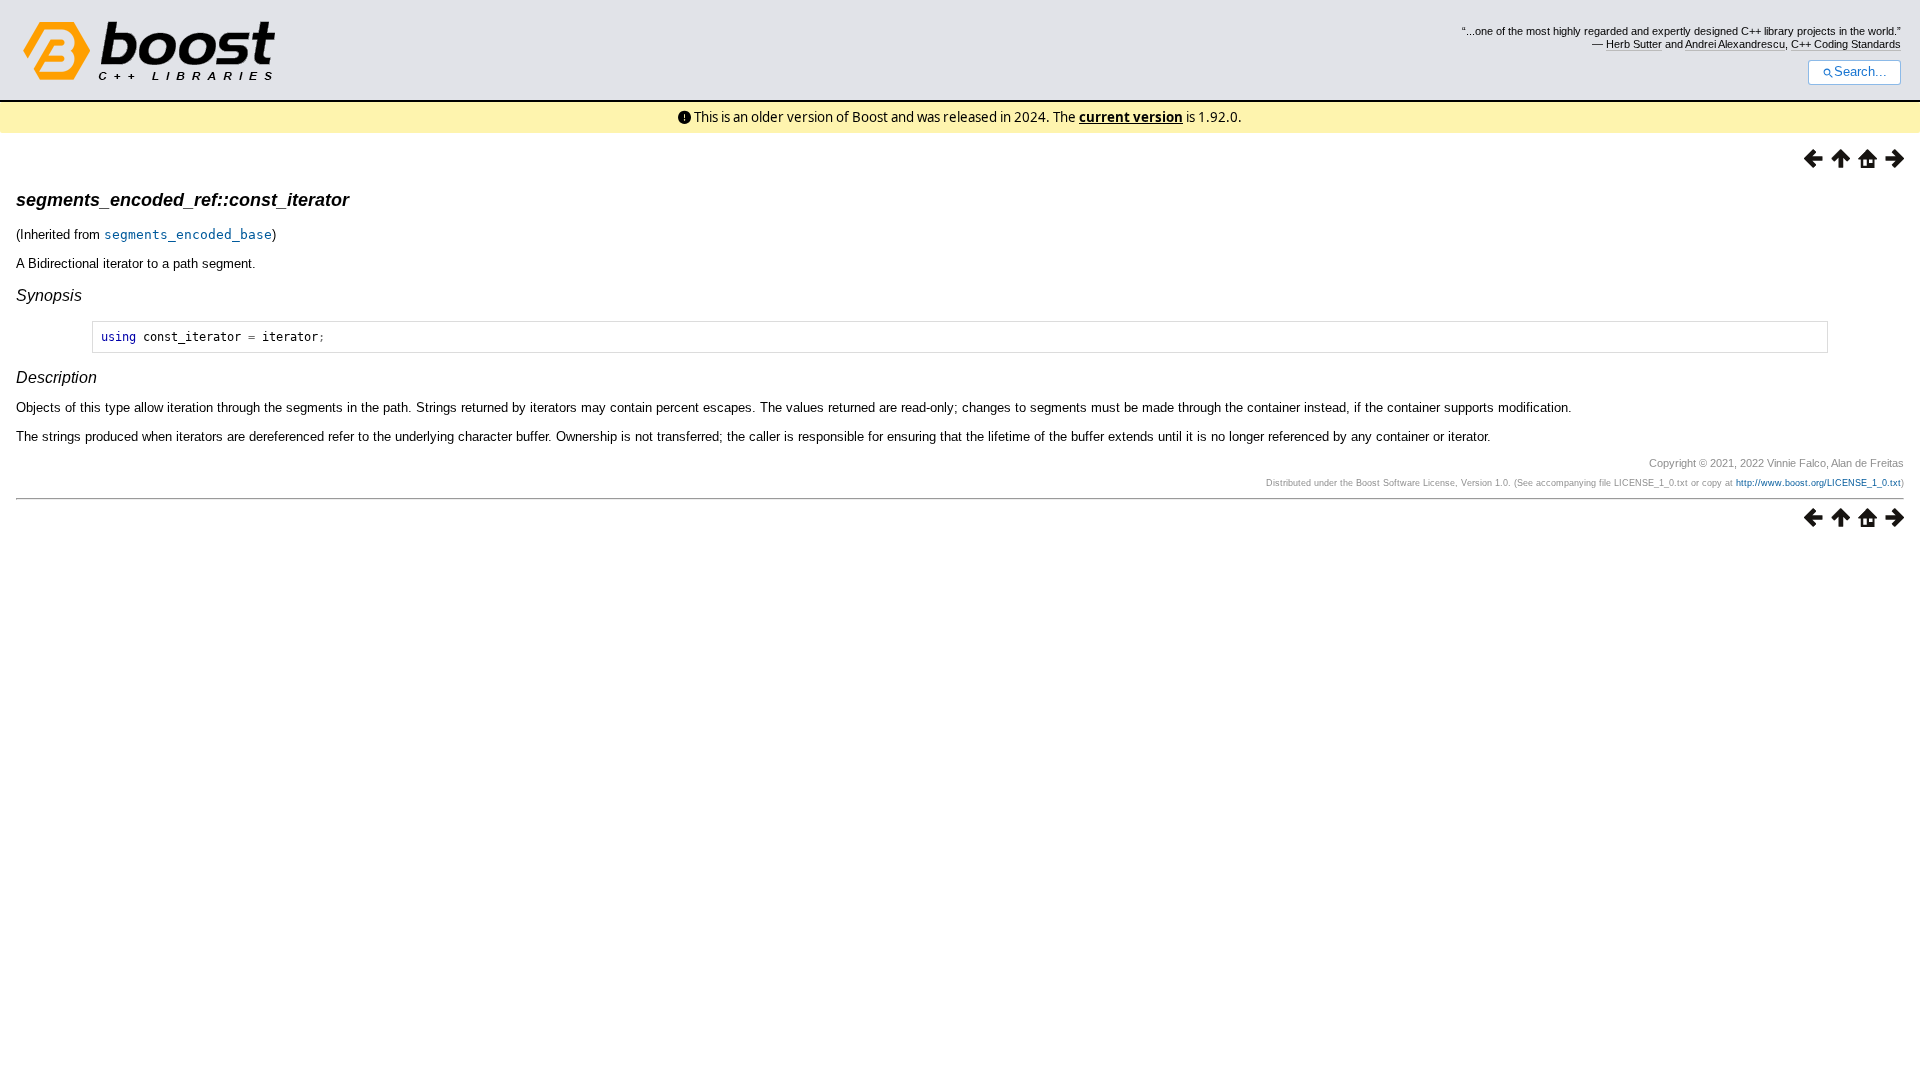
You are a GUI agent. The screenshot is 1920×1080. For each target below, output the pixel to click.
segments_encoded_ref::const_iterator (182, 200)
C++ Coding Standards (1846, 44)
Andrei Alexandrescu (1735, 44)
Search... (1860, 72)
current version (1131, 117)
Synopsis (49, 295)
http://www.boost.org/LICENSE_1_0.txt (1818, 483)
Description (56, 377)
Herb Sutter (1634, 44)
